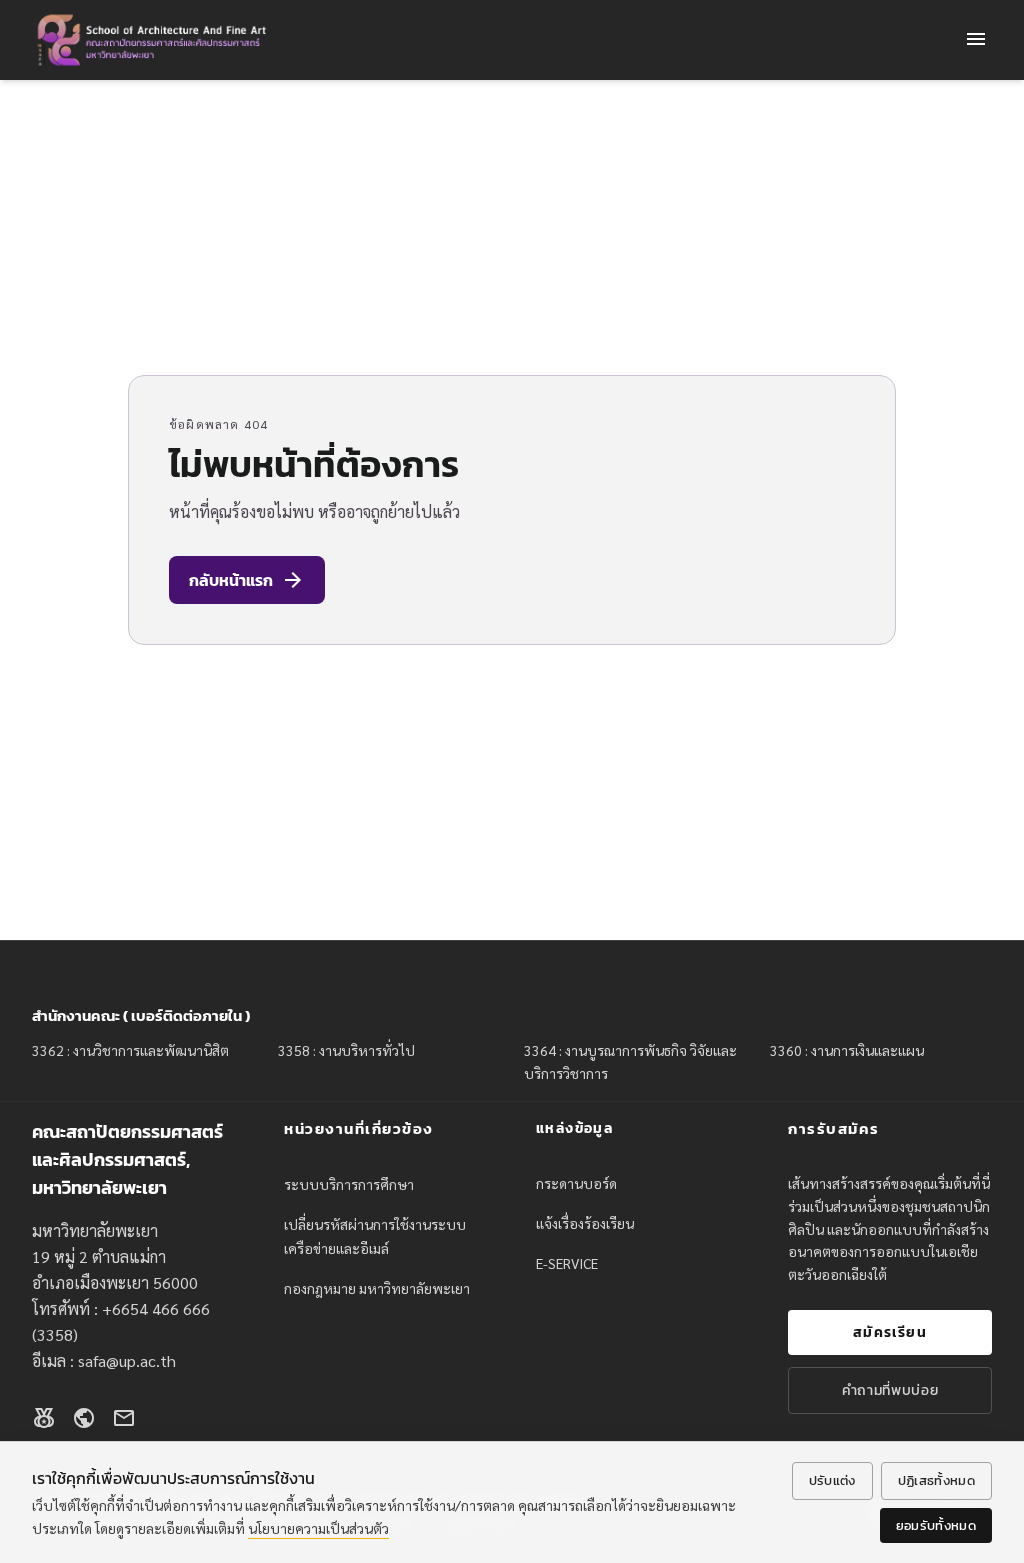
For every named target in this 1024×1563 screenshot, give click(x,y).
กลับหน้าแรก (247, 580)
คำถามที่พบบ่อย (890, 1390)
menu (976, 39)
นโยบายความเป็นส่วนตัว (318, 1528)
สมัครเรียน (890, 1332)
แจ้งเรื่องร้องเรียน (585, 1223)
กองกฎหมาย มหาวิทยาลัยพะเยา (377, 1288)
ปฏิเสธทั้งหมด (936, 1480)
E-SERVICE (567, 1263)
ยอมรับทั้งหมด (936, 1525)
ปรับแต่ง (832, 1480)
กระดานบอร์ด (576, 1183)
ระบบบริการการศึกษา (349, 1184)
